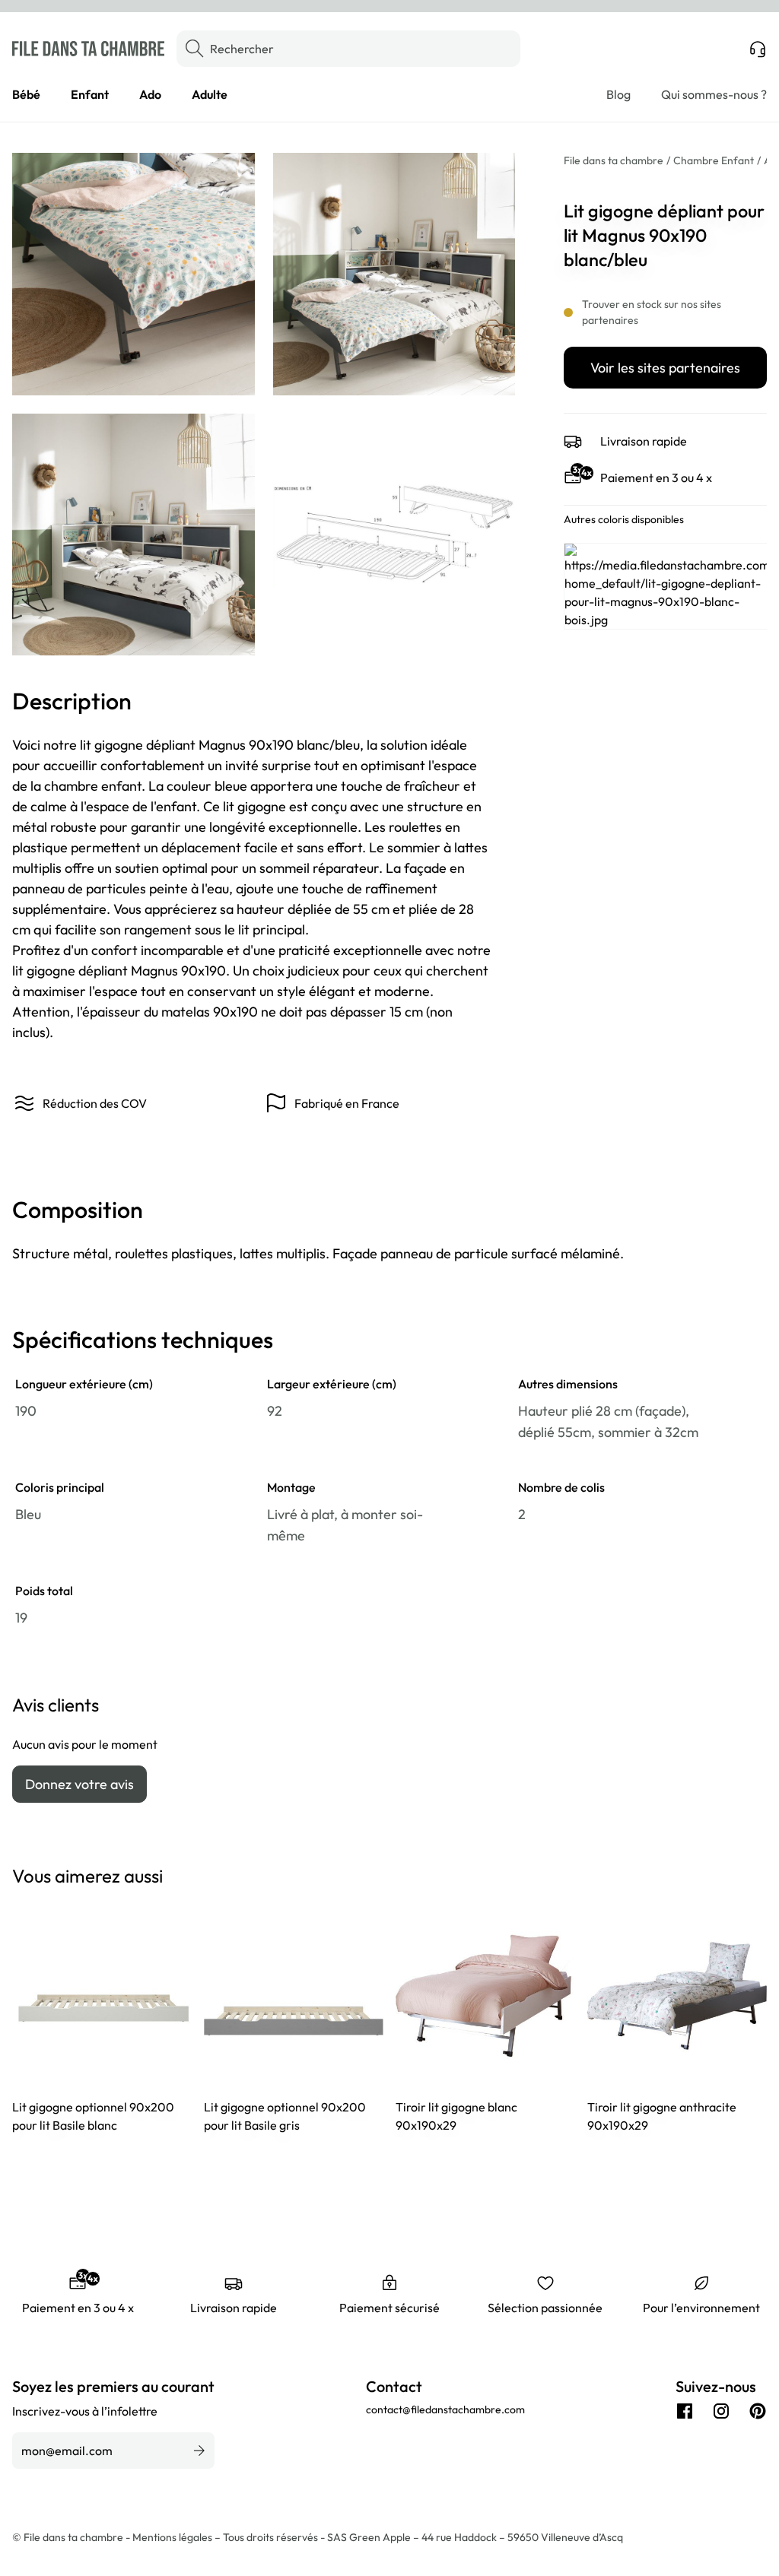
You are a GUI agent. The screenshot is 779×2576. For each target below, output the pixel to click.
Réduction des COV (95, 1103)
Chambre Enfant (714, 160)
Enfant (90, 94)
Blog (618, 94)
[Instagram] (721, 2411)
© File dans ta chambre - (72, 2537)
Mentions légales (173, 2537)
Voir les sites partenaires (665, 368)
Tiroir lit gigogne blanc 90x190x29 (456, 2116)
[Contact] (758, 49)
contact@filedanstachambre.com (445, 2409)
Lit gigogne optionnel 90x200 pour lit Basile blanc (93, 2116)
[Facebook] (685, 2411)
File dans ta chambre (614, 160)
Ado (150, 94)
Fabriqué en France (347, 1103)
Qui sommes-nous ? (714, 94)
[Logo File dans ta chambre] (88, 49)
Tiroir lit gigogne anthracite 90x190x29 (662, 2116)
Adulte (210, 94)
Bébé (26, 94)
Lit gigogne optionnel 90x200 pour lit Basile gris (285, 2116)
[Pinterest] (758, 2411)
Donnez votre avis (79, 1784)
